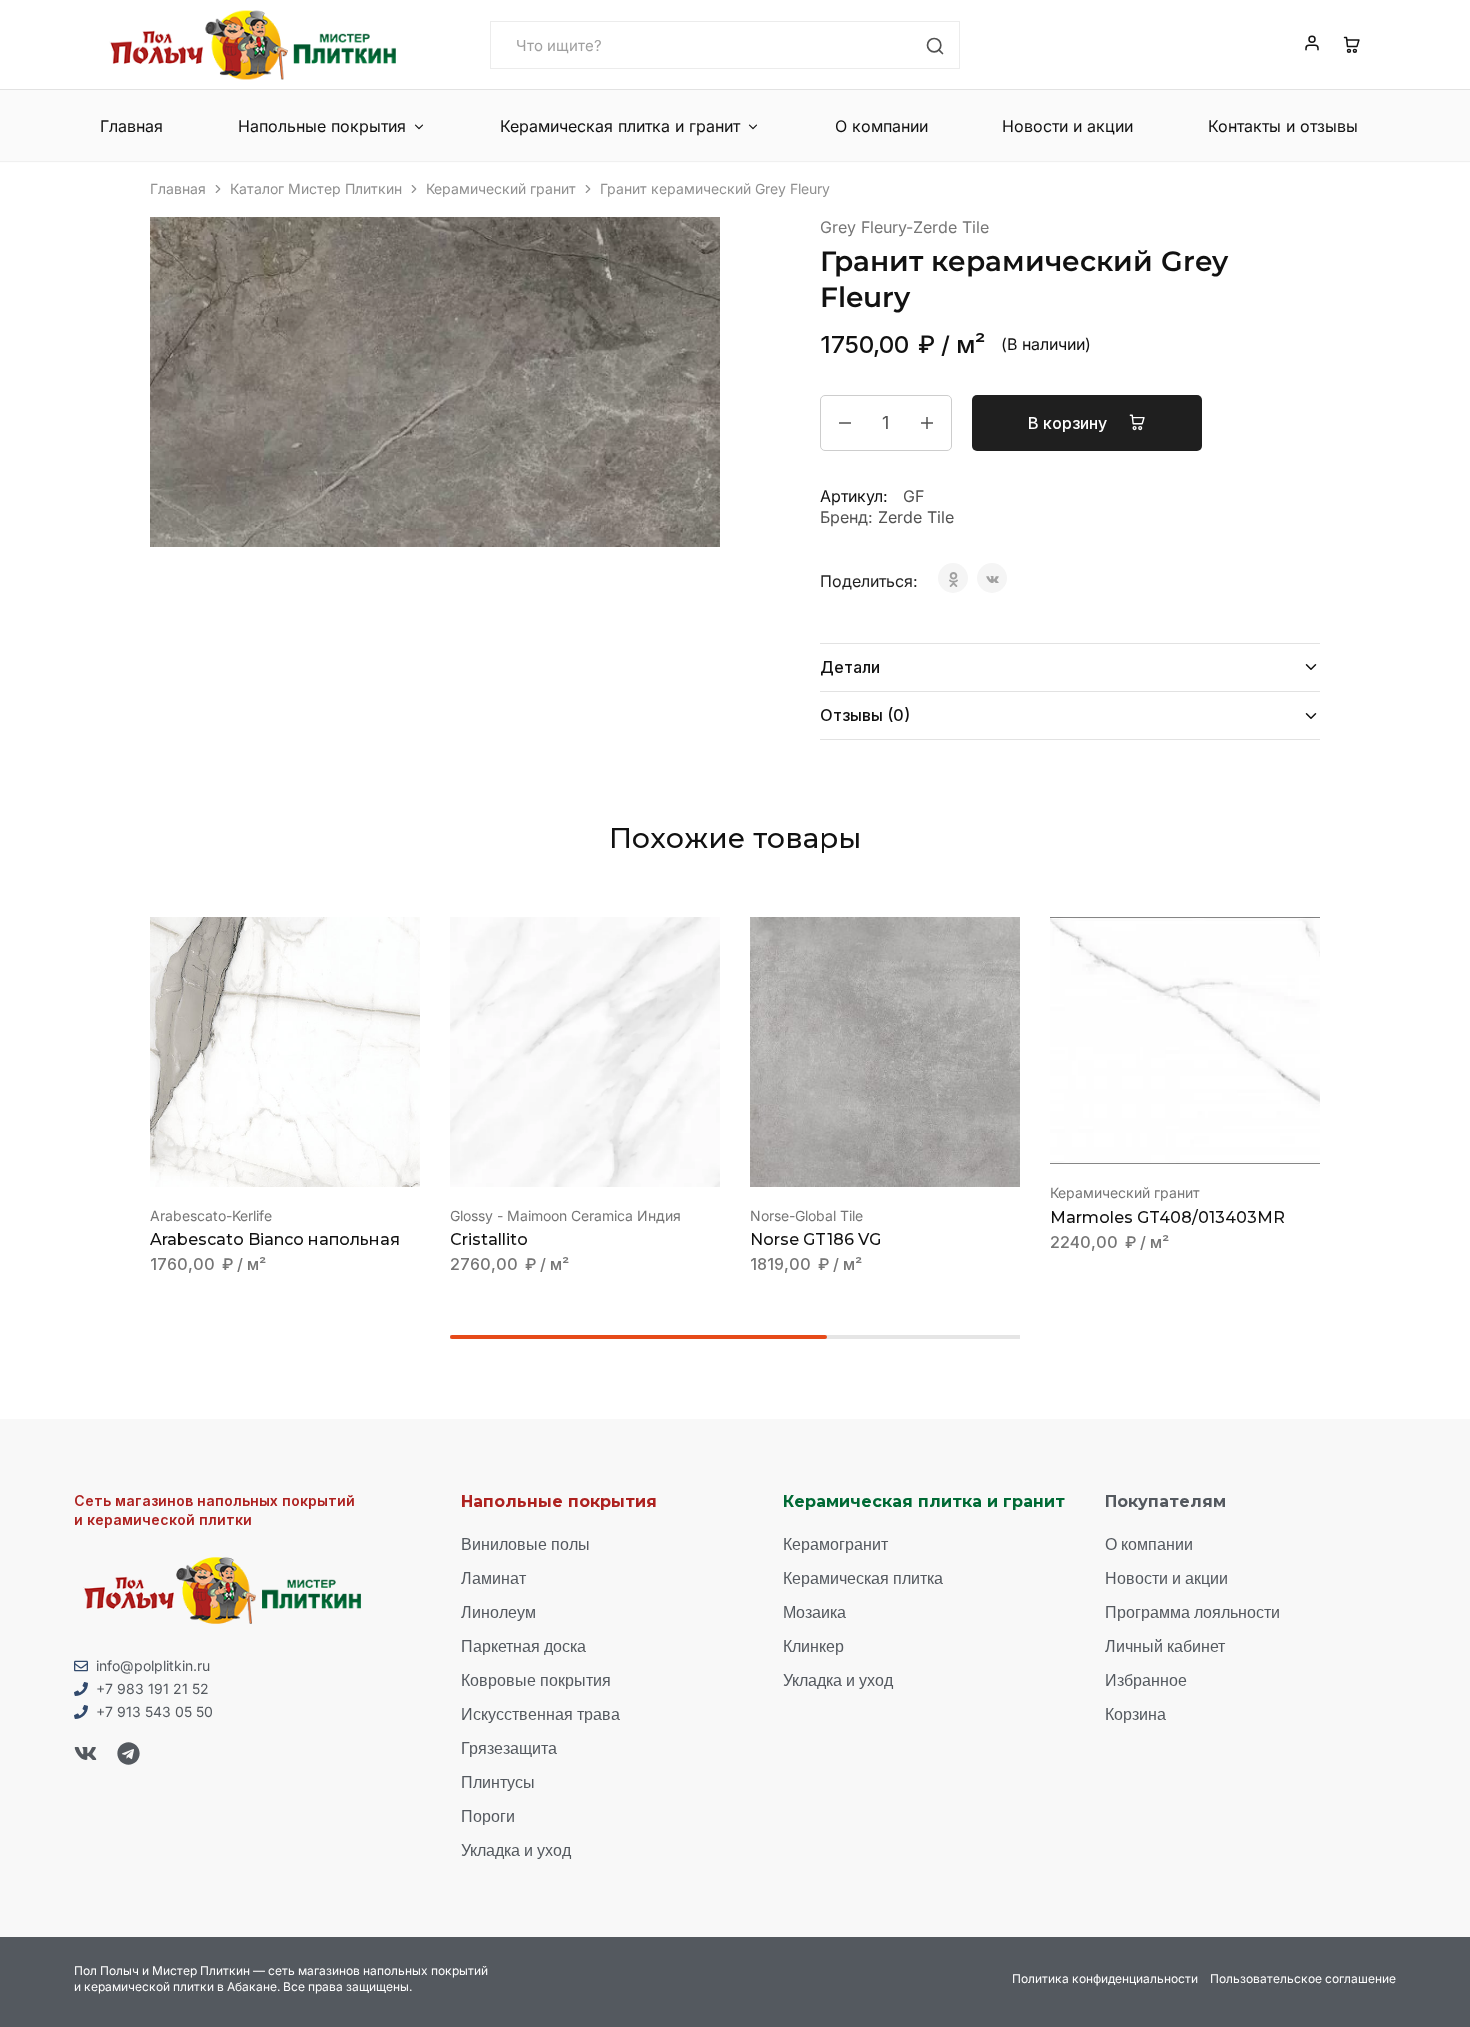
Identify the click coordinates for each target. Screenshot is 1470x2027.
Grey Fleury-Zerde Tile (904, 227)
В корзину (1069, 423)
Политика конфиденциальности (1105, 1978)
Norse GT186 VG (815, 1239)
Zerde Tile (916, 517)
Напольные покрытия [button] (322, 126)
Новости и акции (1067, 126)
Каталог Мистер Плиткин (316, 188)
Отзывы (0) (865, 715)
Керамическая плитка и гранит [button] (620, 126)
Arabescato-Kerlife (211, 1215)
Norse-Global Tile (806, 1215)
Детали (850, 667)
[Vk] (85, 1753)
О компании (881, 126)
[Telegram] (128, 1753)
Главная (131, 126)
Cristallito (489, 1239)
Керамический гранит (501, 188)
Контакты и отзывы (1283, 126)
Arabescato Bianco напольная (275, 1239)
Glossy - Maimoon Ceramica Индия (565, 1215)
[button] (260, 1157)
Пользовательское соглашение (1303, 1978)
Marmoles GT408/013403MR (1167, 1217)
